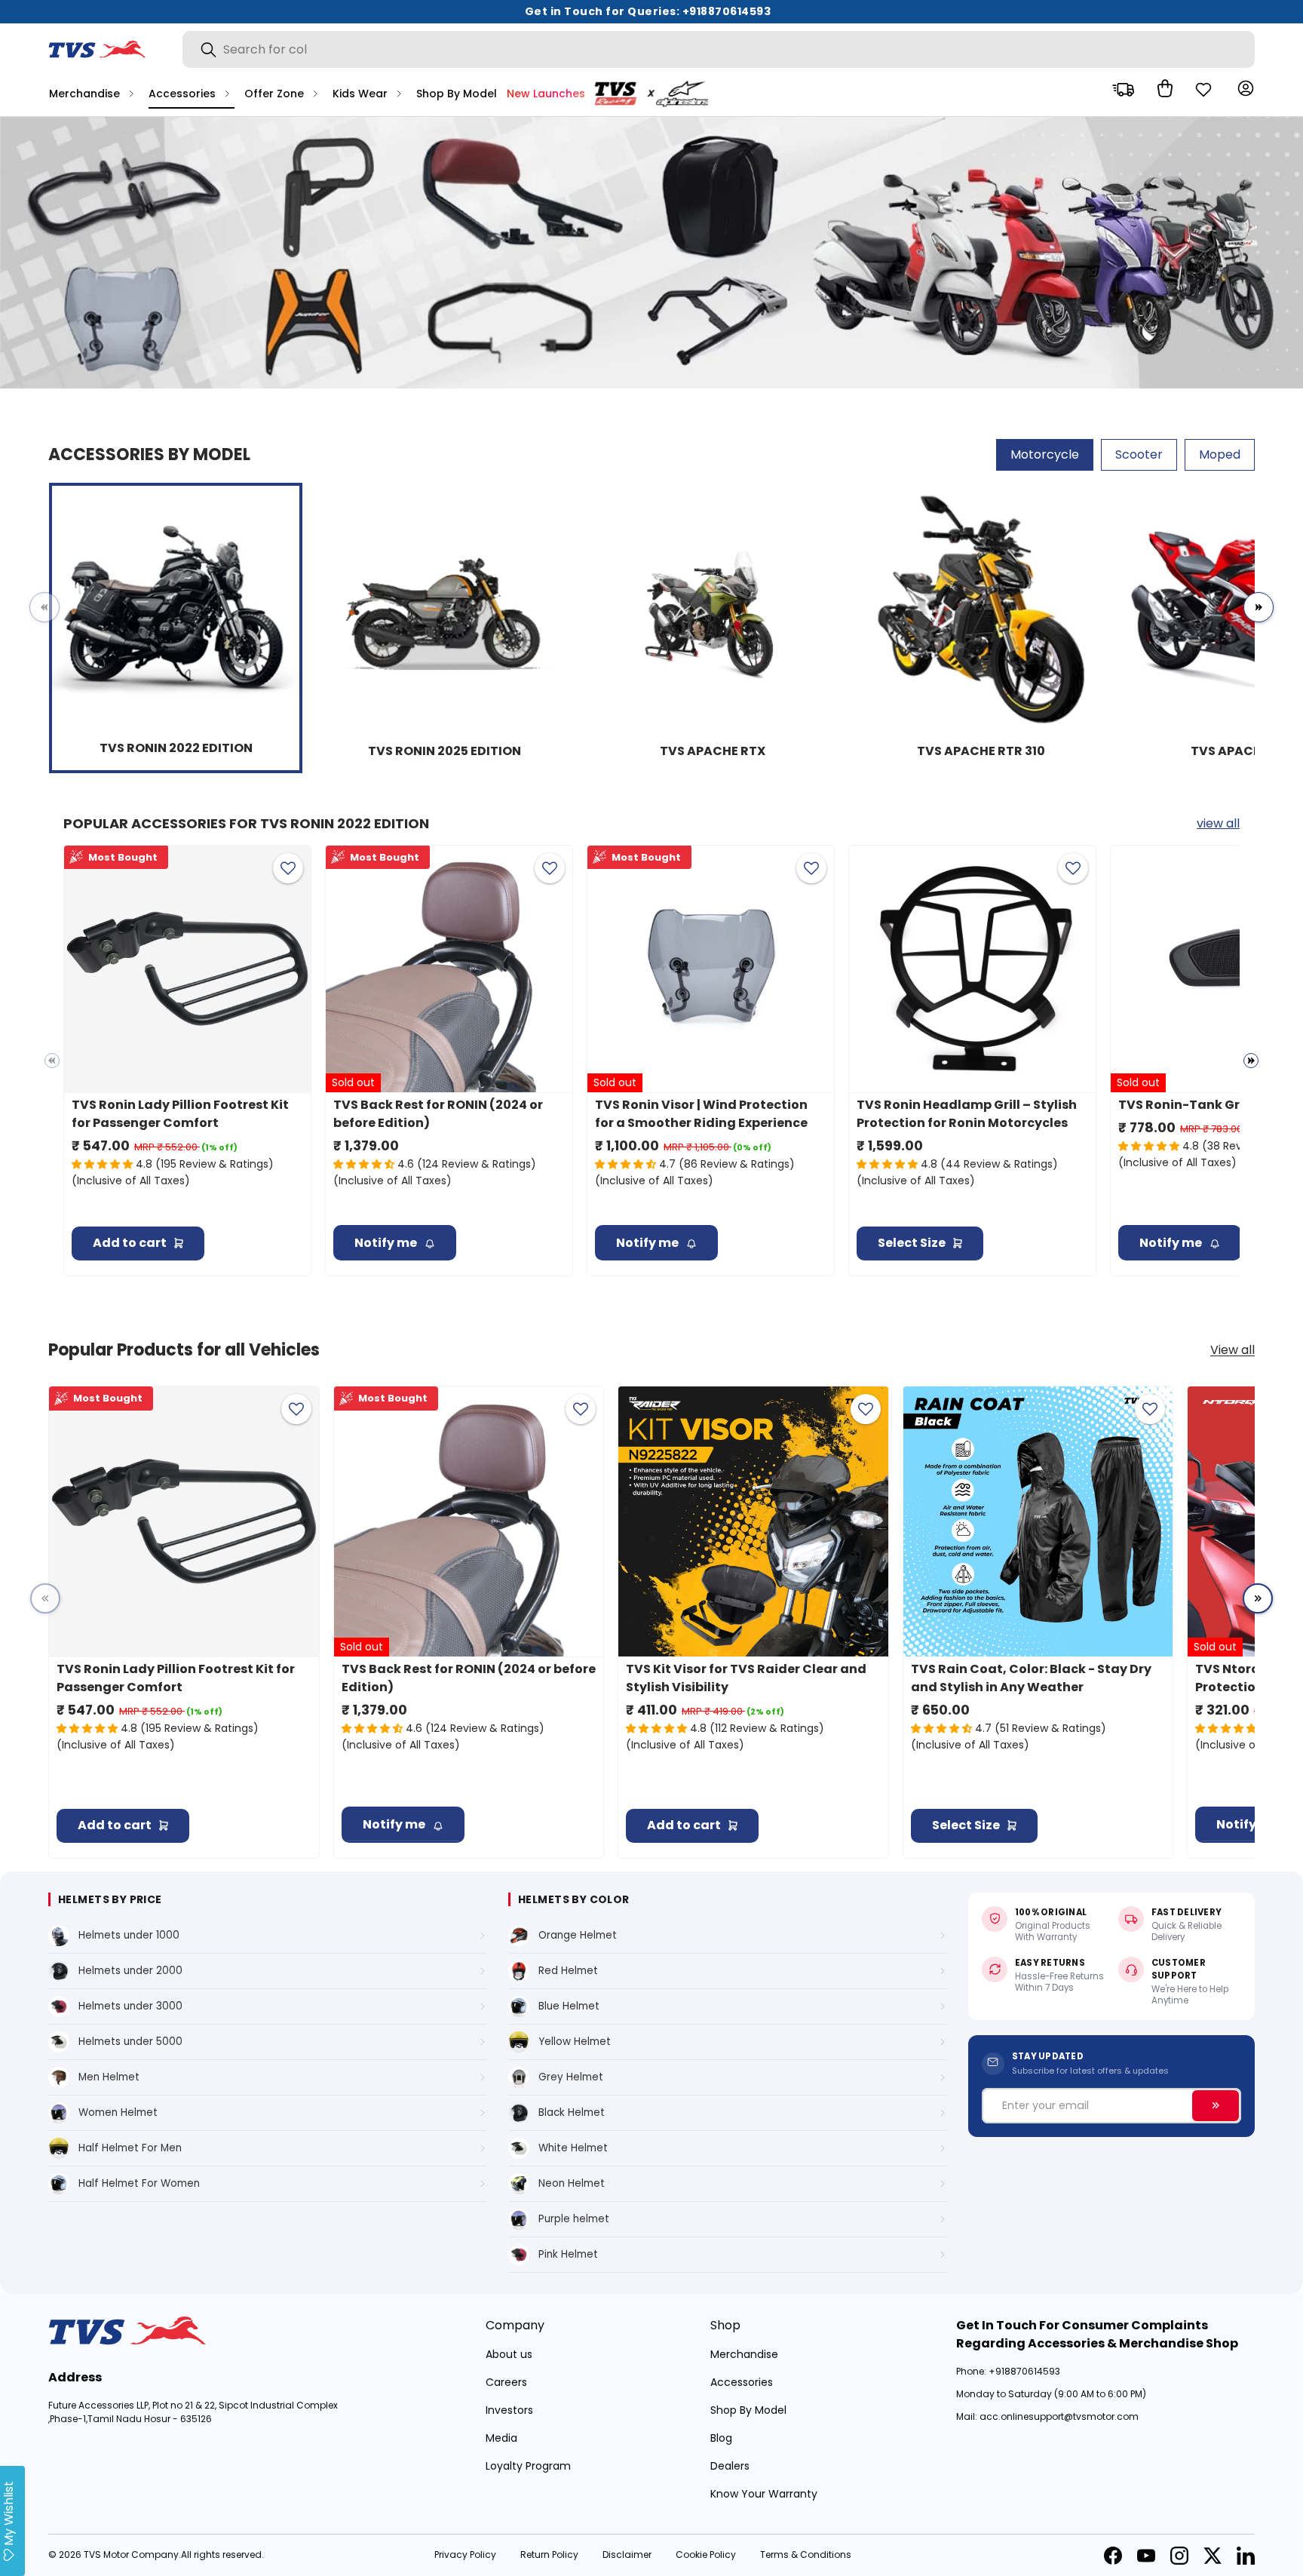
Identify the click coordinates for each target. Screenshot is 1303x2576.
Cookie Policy (706, 2555)
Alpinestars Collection (656, 94)
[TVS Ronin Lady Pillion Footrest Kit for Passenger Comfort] (187, 969)
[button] (1161, 88)
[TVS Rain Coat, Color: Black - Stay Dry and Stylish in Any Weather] (1038, 1521)
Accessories (182, 94)
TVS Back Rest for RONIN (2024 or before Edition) (438, 1114)
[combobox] (719, 49)
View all (1232, 1350)
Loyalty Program (528, 2466)
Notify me (386, 1243)
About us (509, 2354)
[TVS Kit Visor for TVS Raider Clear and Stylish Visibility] (753, 1521)
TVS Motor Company (131, 2555)
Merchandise (84, 94)
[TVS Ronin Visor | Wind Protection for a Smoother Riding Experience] (711, 969)
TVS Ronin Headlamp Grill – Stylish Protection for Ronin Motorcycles (967, 1114)
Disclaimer (627, 2555)
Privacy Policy (465, 2555)
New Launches (546, 94)
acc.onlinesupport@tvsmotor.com (1059, 2416)
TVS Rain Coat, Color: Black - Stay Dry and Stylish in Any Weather (1031, 1678)
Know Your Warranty (764, 2494)
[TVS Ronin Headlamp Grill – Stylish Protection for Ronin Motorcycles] (972, 969)
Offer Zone (274, 94)
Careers (506, 2382)
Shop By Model (457, 94)
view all (1218, 823)
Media (501, 2438)
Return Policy (549, 2555)
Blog (721, 2438)
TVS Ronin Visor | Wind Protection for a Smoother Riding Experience (701, 1114)
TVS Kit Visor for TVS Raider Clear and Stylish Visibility (746, 1678)
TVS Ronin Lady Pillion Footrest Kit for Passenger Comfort (180, 1114)
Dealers (730, 2466)
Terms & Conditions (806, 2555)
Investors (509, 2410)
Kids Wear (360, 94)
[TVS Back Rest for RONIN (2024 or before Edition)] (449, 969)
